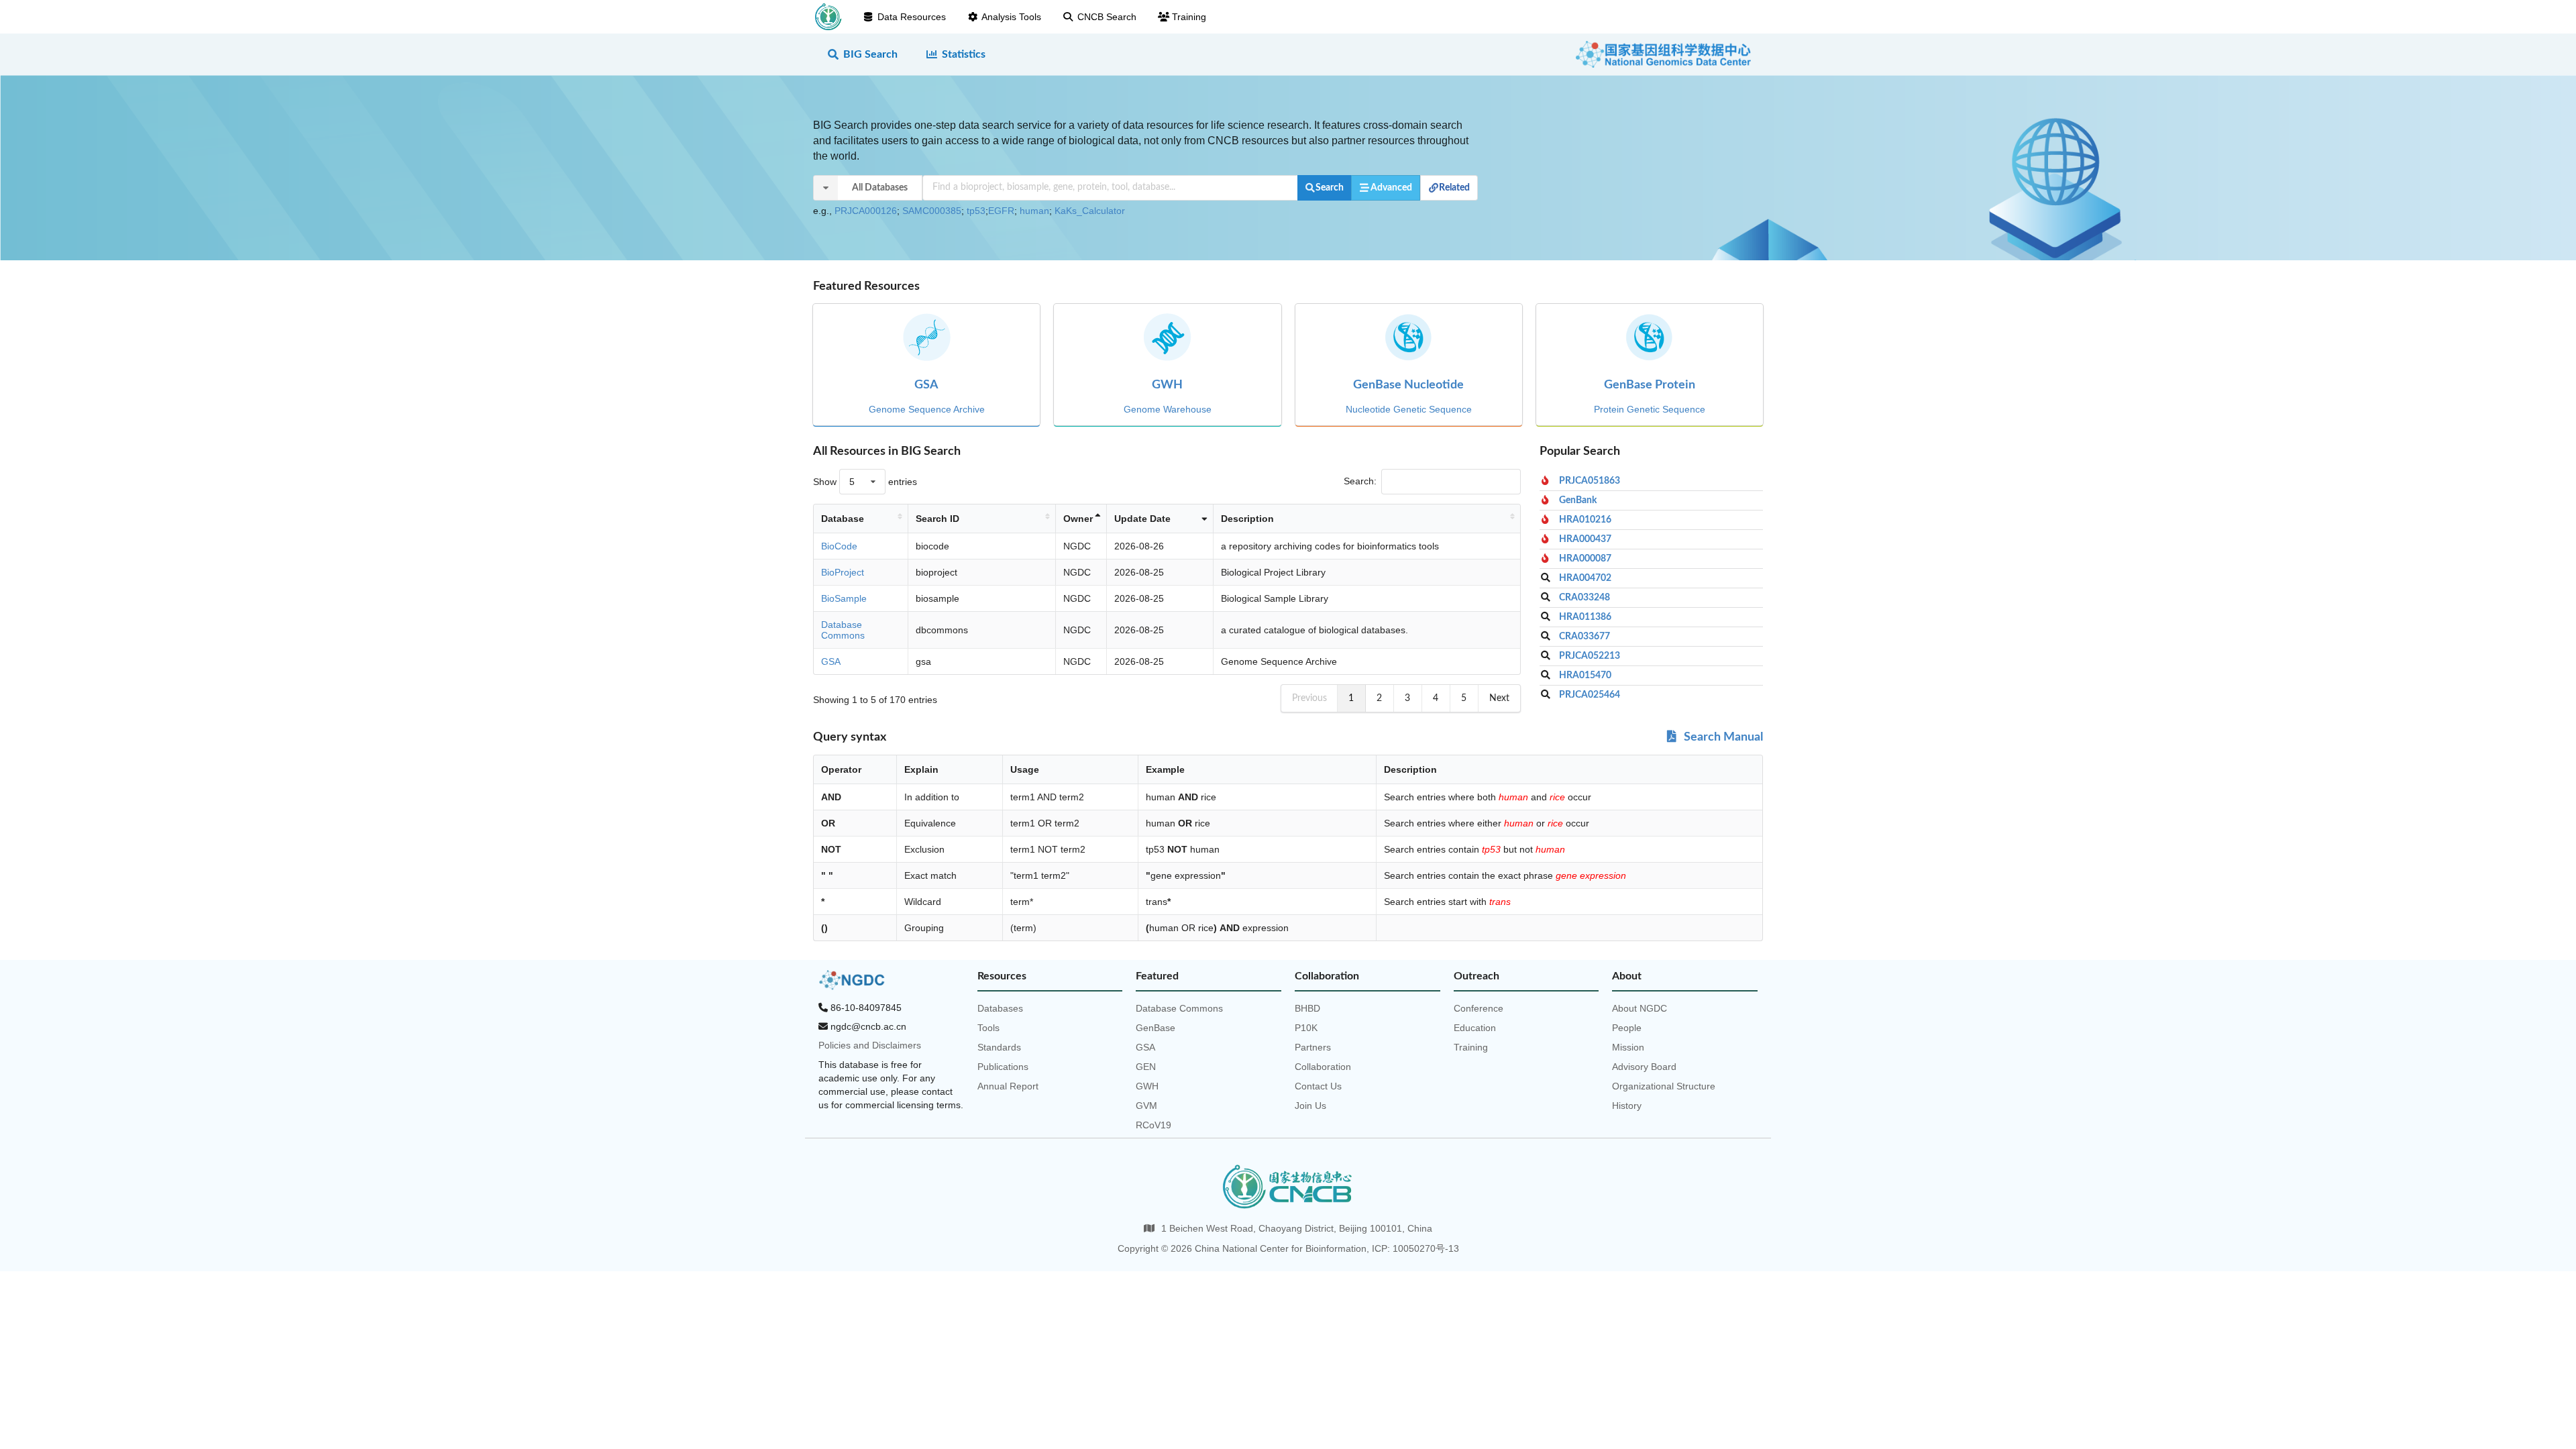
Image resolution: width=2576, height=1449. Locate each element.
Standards (999, 1047)
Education (1475, 1028)
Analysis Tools (1011, 17)
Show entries (865, 482)
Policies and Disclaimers (870, 1045)
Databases (1000, 1008)
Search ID (937, 519)
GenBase (1156, 1028)
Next (1499, 698)
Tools (988, 1028)
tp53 (976, 211)
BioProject (843, 572)
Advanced (1391, 188)
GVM (1146, 1106)
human (1034, 211)
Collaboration (1323, 1067)
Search (1330, 188)
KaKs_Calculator (1090, 211)
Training (1189, 17)
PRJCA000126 (866, 211)
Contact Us (1318, 1086)
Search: (1360, 481)
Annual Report (1008, 1086)
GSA (831, 661)
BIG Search (870, 54)
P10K (1306, 1028)
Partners (1313, 1047)
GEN (1146, 1067)
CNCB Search (1107, 17)
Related (1454, 188)
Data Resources (912, 17)
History (1627, 1106)
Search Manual (1722, 737)
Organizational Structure (1664, 1086)
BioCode (839, 546)
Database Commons (843, 630)
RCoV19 (1153, 1125)
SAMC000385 (932, 211)
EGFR (1001, 211)
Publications (1003, 1067)
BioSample (844, 598)
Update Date (1142, 519)
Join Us (1310, 1106)
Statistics (964, 54)
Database (843, 519)
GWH (1147, 1086)
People (1627, 1028)
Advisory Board (1644, 1067)
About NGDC (1640, 1008)
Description (1247, 519)
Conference (1479, 1008)
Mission (1628, 1047)
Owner (1078, 519)
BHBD (1307, 1008)
